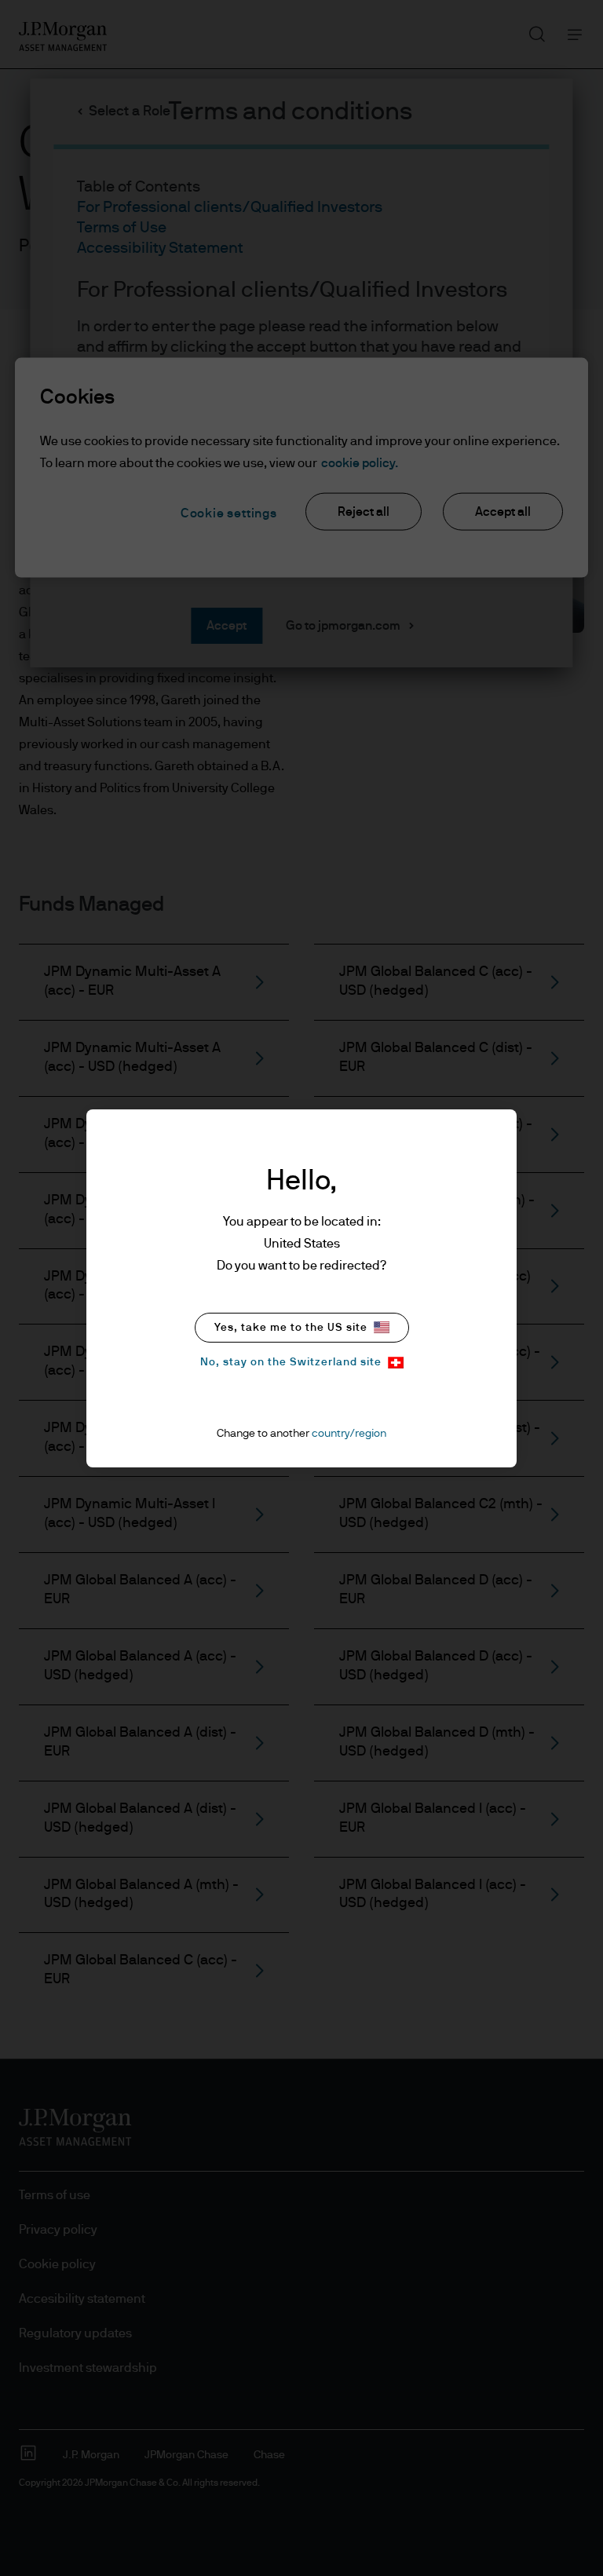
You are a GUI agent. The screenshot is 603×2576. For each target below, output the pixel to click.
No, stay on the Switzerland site (291, 1362)
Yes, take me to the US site (291, 1328)
